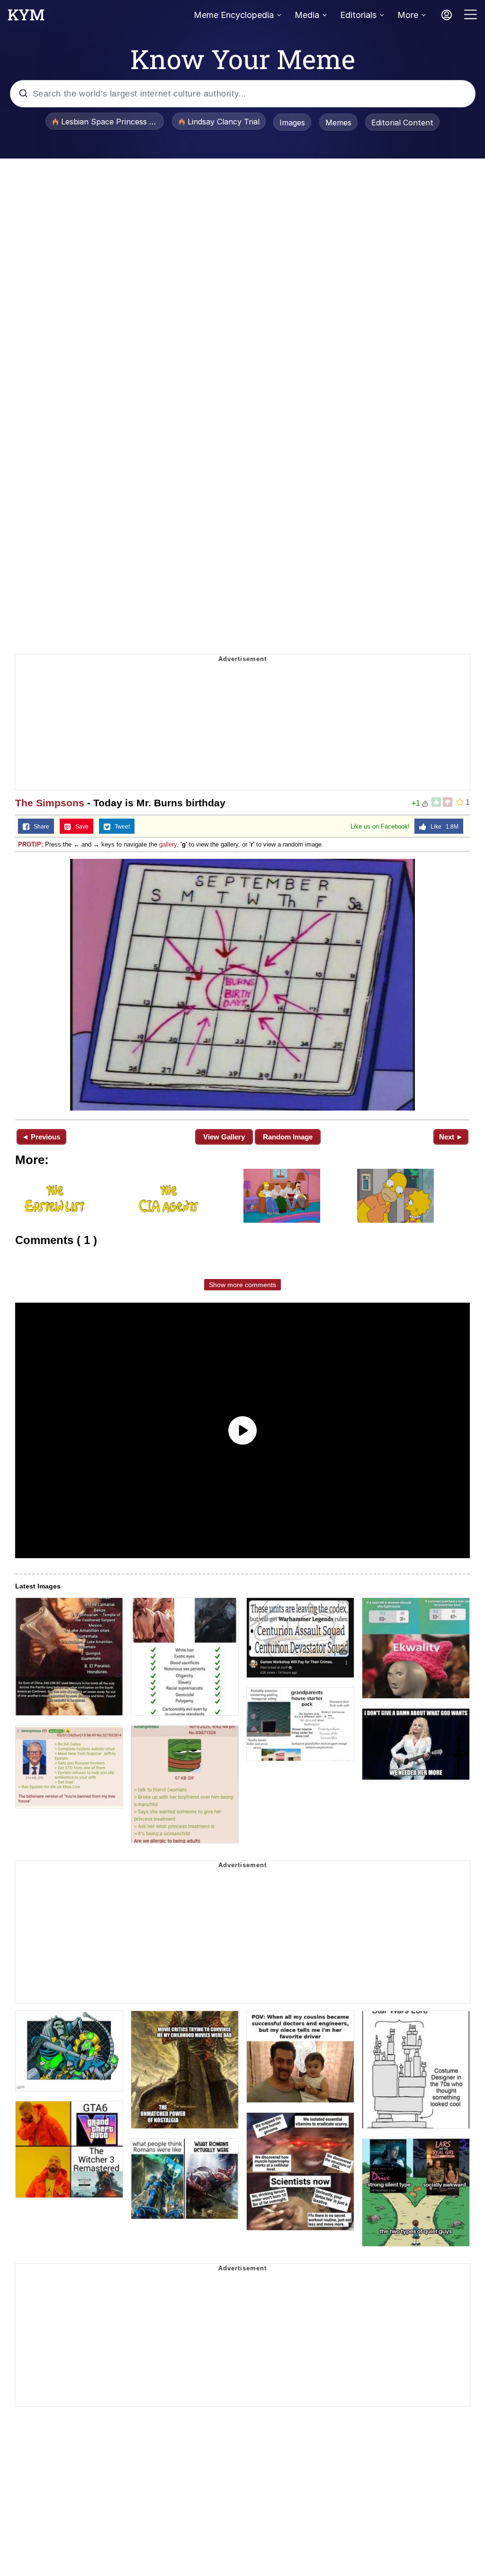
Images (292, 123)
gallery (168, 844)
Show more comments (242, 1285)
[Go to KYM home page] (26, 18)
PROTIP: (31, 844)
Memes (338, 123)
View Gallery (224, 1137)
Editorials (358, 15)
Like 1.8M (442, 827)
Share (39, 827)
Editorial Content (402, 123)
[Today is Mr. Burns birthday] (242, 985)
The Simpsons (50, 803)
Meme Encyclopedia (234, 15)
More (408, 15)
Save (80, 827)
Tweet (120, 827)
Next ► (451, 1137)
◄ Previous (41, 1137)
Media (307, 15)
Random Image (288, 1137)
